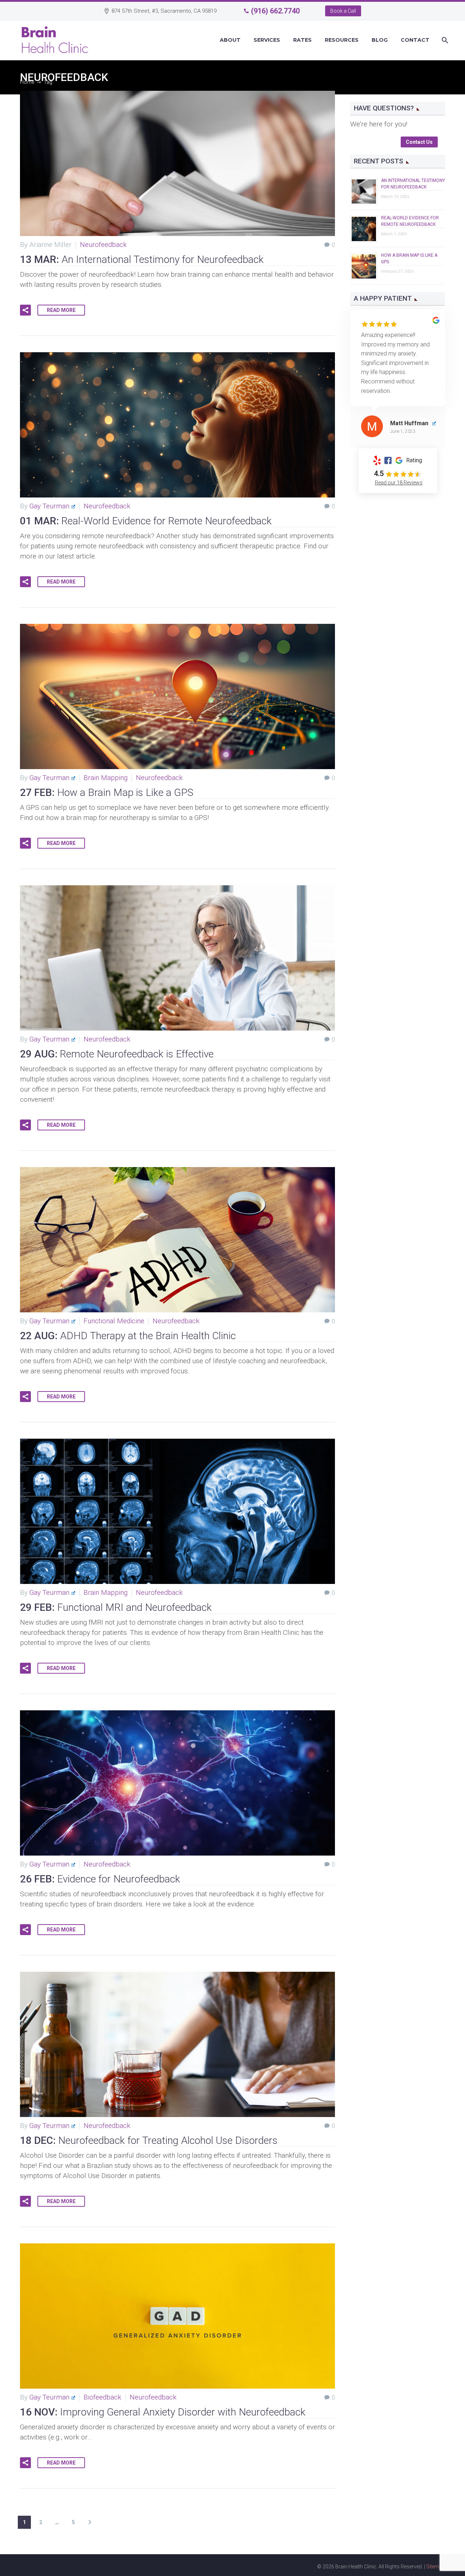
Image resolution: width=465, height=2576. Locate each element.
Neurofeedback (103, 245)
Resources (342, 40)
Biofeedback (102, 2397)
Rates (302, 40)
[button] (25, 310)
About (230, 40)
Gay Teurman (49, 506)
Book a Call (343, 11)
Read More (61, 310)
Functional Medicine (114, 1321)
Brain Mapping (106, 778)
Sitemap (436, 2567)
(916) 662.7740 (275, 11)
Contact (415, 40)
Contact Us (419, 142)
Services (267, 40)
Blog (380, 40)
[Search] (444, 40)
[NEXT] (90, 2522)
